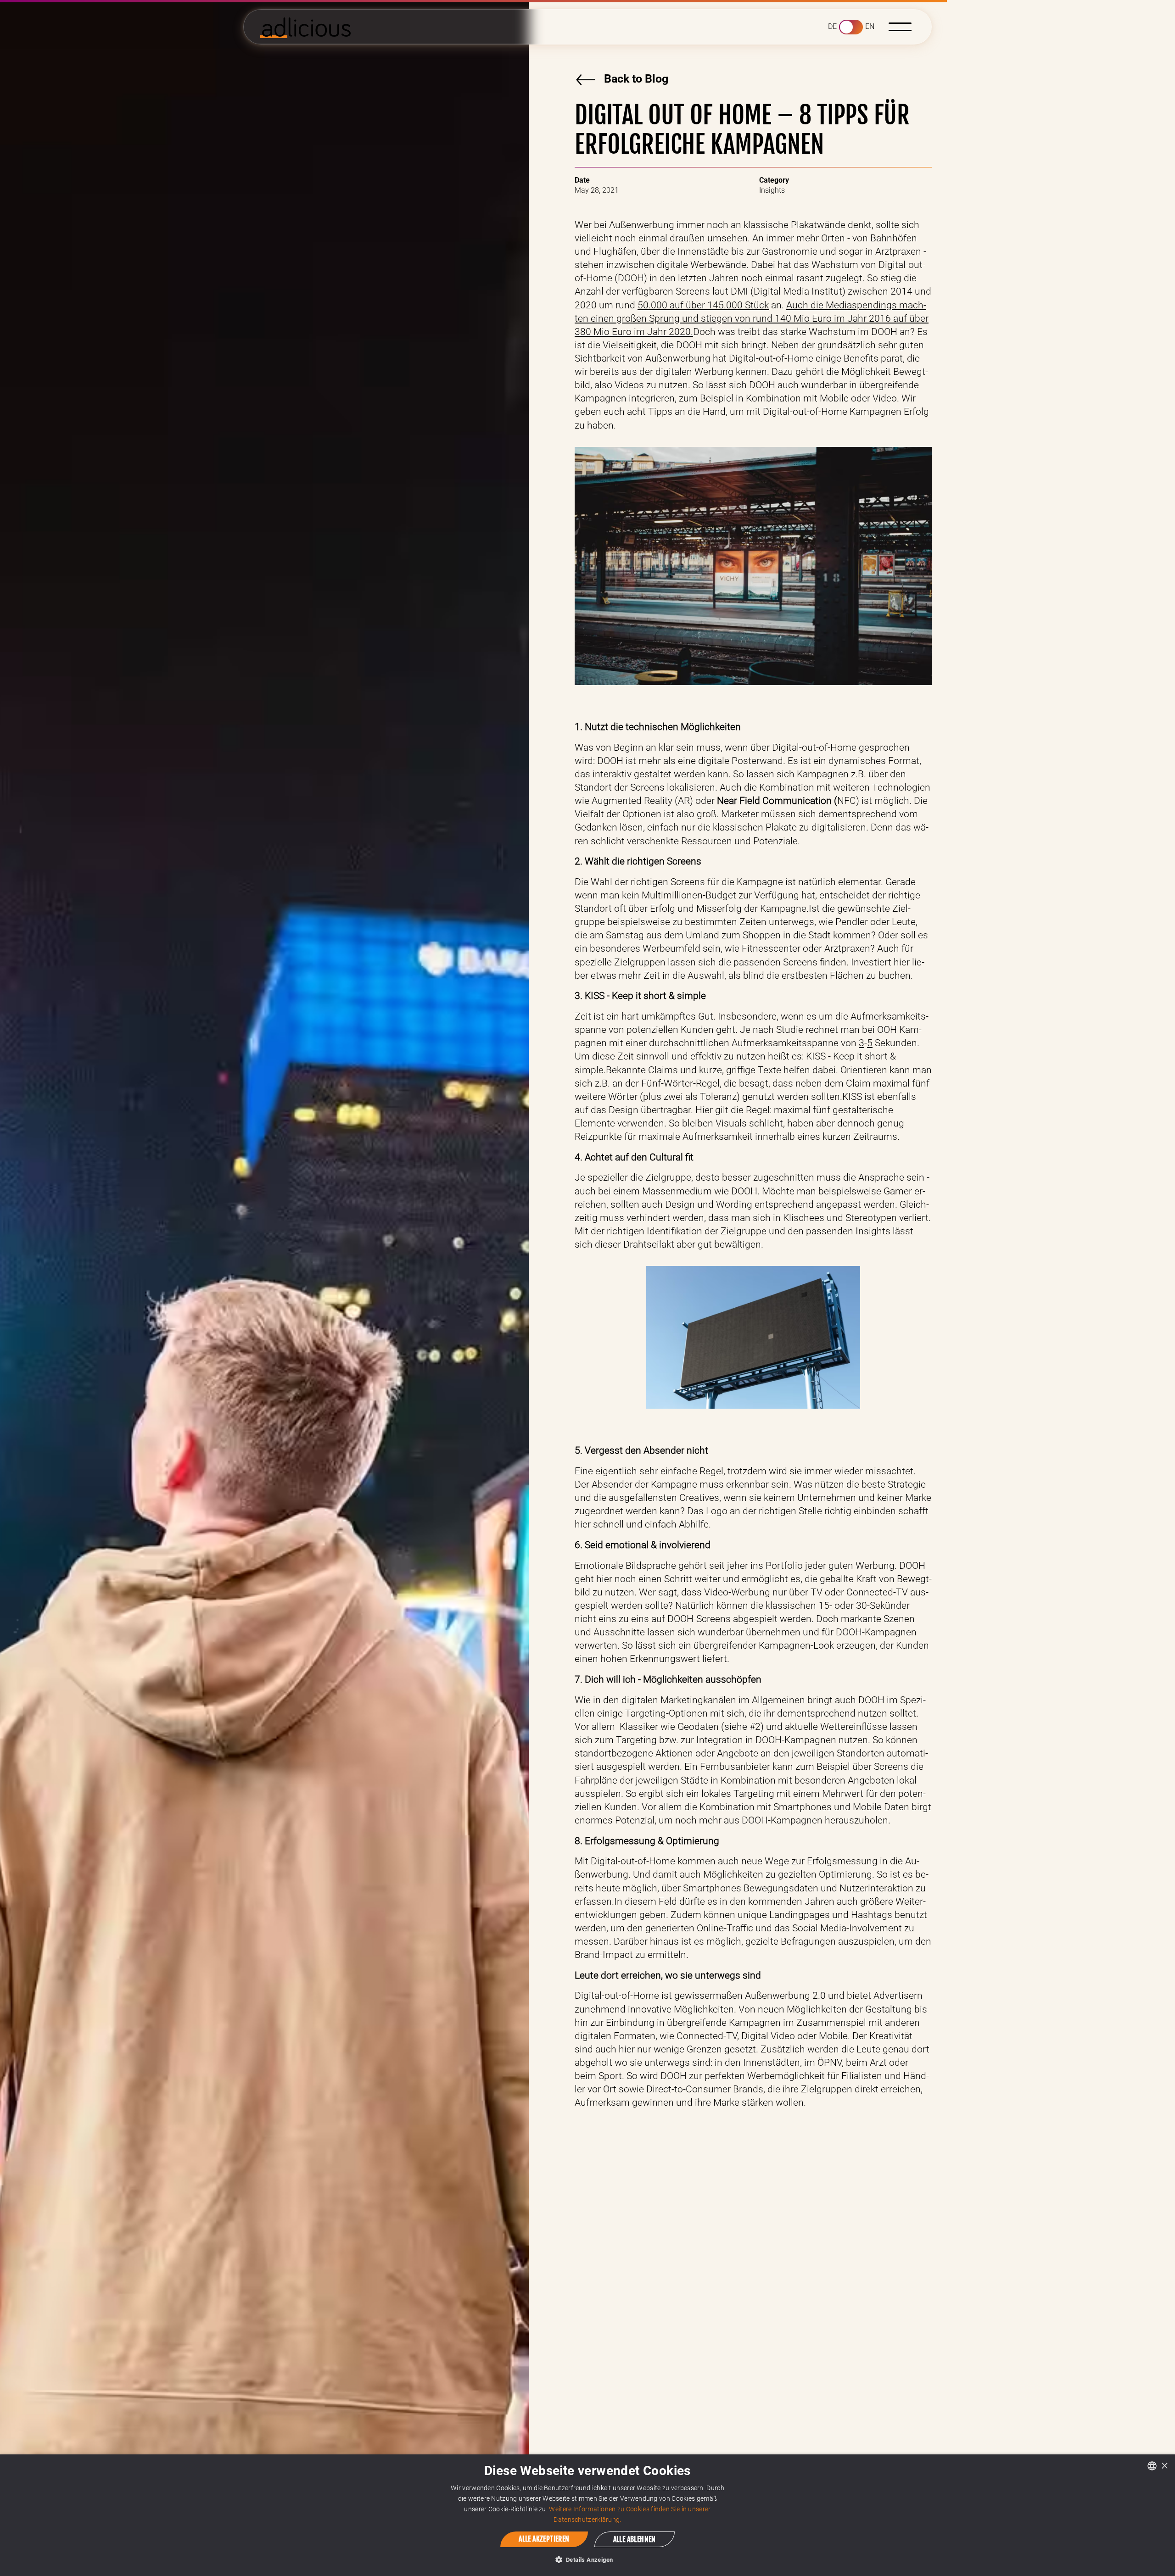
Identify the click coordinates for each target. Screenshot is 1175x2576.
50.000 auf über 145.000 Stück (703, 305)
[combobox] (1152, 2466)
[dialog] (587, 2515)
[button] (900, 27)
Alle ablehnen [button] (635, 2539)
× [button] (1165, 2465)
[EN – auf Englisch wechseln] (851, 27)
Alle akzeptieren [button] (544, 2539)
